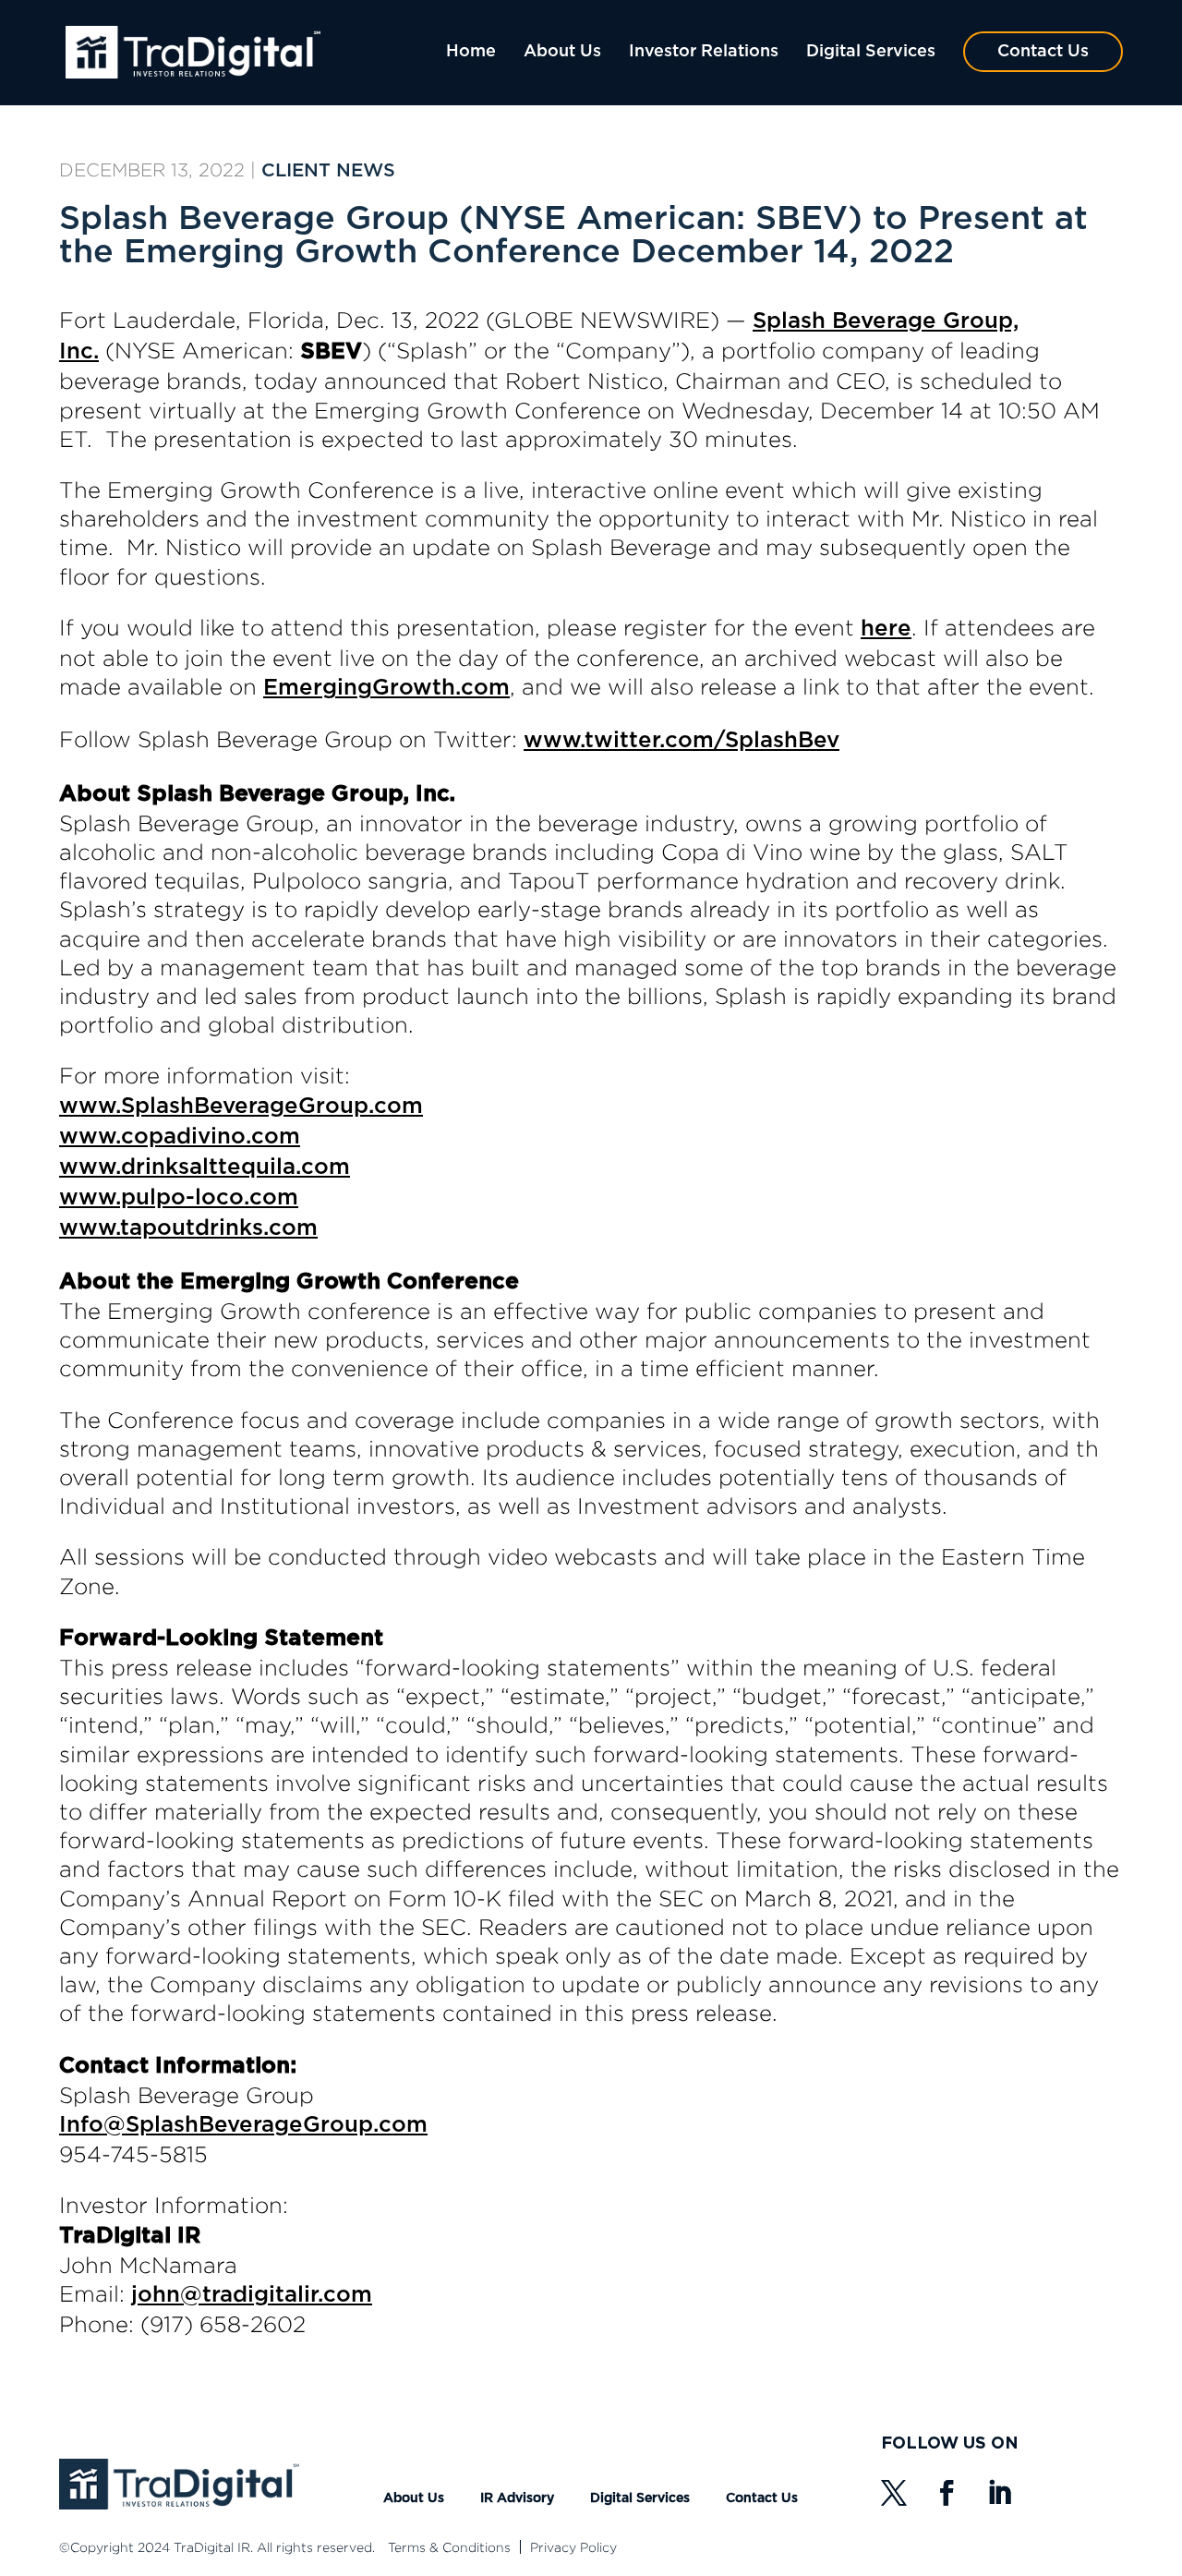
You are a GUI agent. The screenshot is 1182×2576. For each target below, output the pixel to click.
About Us (562, 52)
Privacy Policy (573, 2547)
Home (471, 52)
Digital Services (871, 52)
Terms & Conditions (449, 2547)
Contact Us (1043, 52)
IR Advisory (517, 2498)
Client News (328, 171)
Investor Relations (704, 52)
